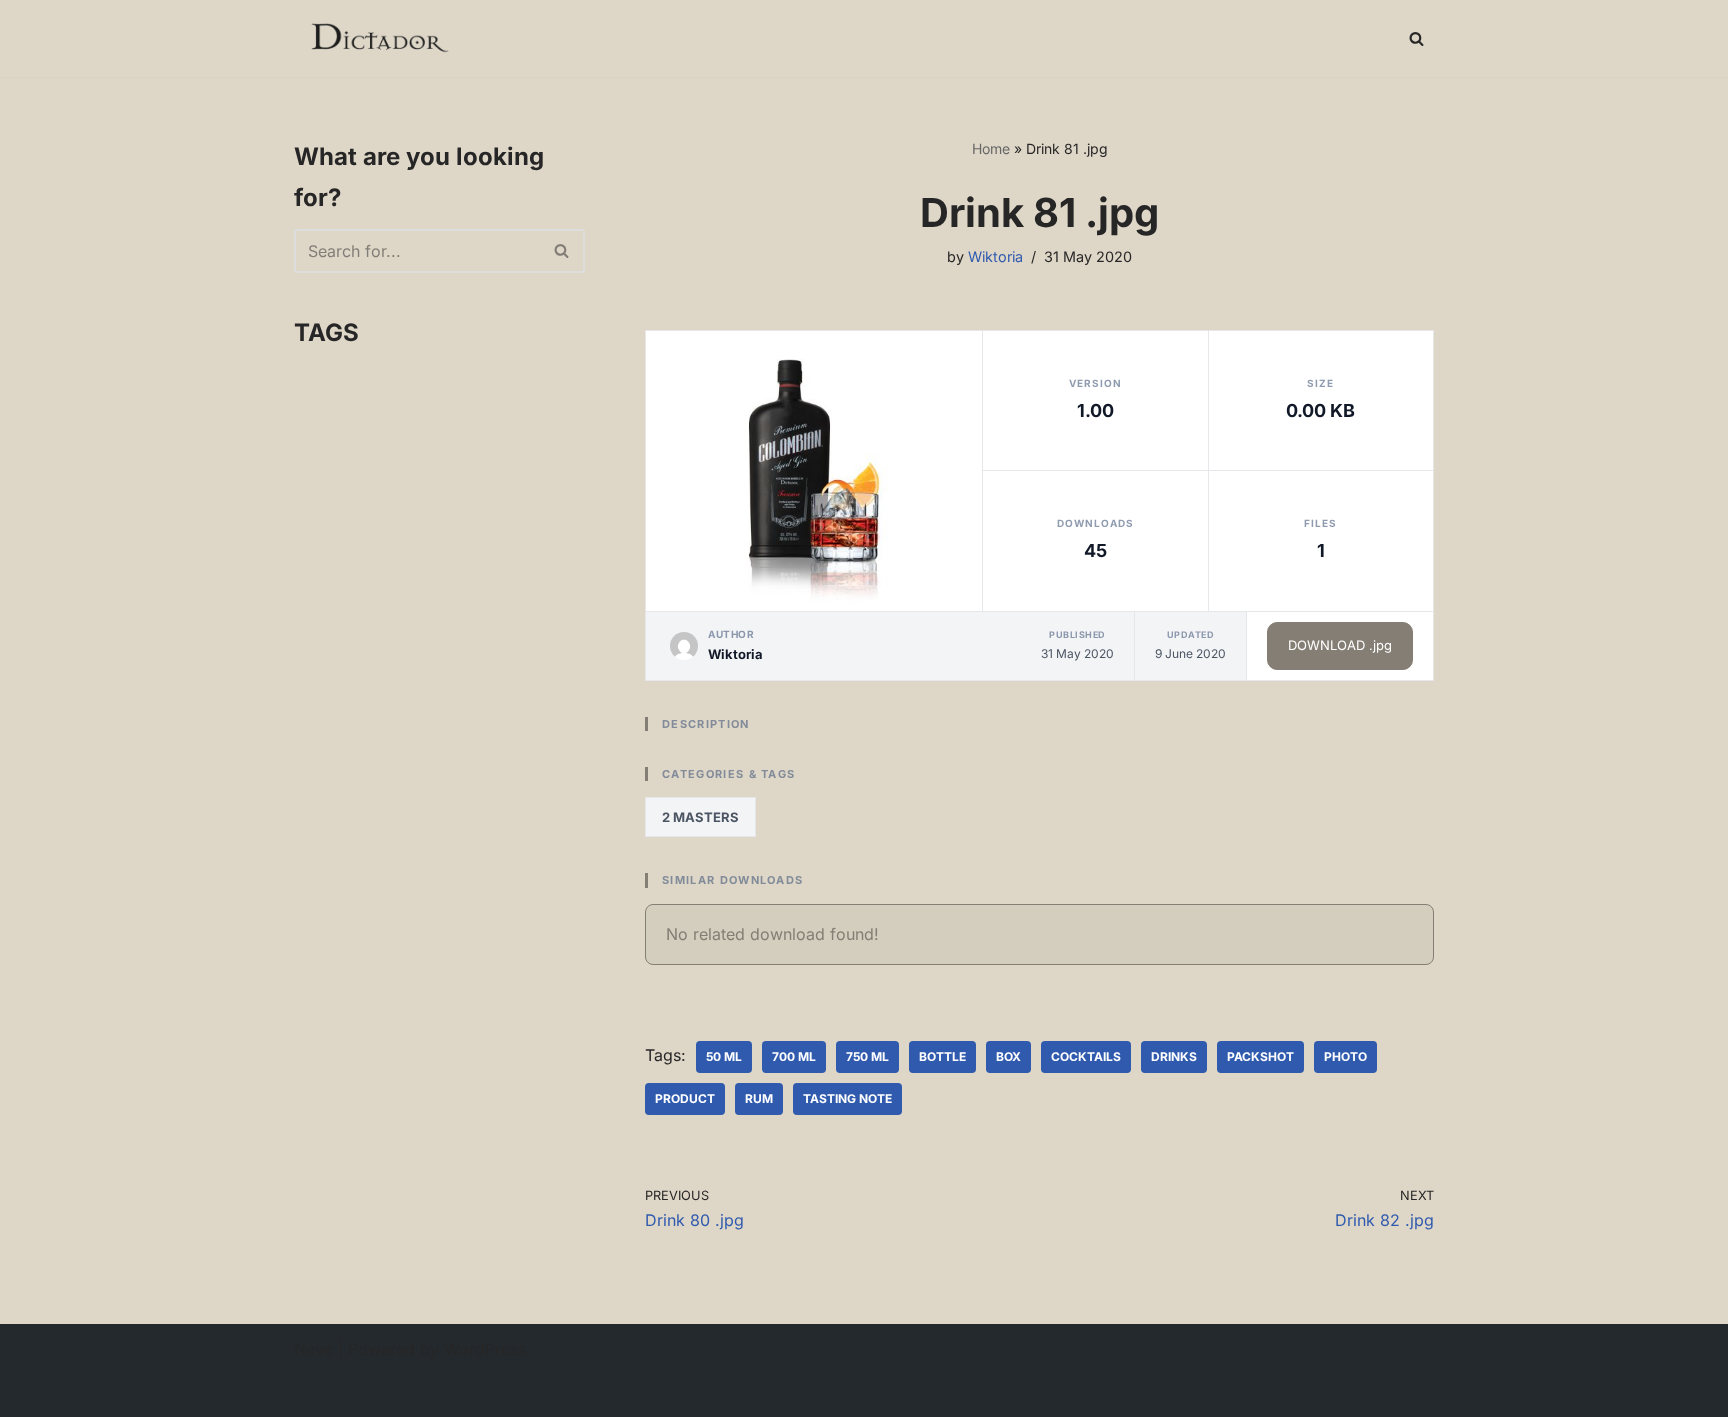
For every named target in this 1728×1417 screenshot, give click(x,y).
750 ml (867, 1056)
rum (759, 1098)
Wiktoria (995, 256)
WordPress (485, 1349)
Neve (313, 1349)
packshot (1260, 1056)
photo (1345, 1056)
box (1008, 1056)
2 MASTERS (700, 817)
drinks (1174, 1056)
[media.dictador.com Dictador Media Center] (378, 38)
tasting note (847, 1098)
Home (991, 148)
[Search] (1416, 38)
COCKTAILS (1086, 1056)
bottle (942, 1056)
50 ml (724, 1056)
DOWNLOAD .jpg (1340, 645)
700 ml (794, 1056)
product (685, 1098)
